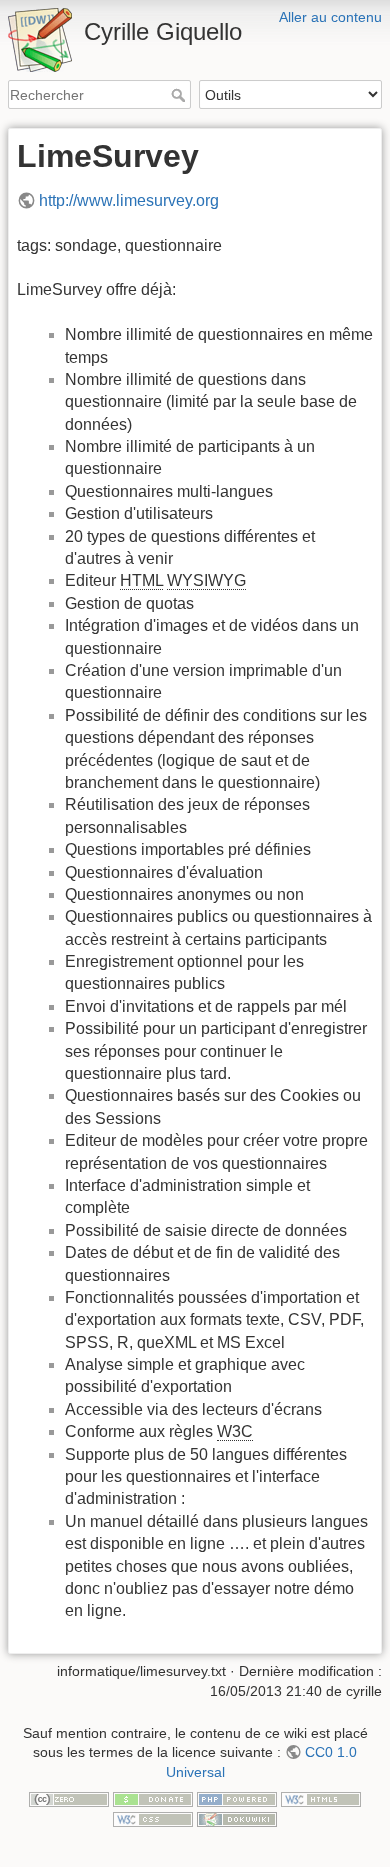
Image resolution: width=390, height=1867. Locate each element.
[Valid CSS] (153, 1818)
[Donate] (153, 1799)
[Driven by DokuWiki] (237, 1818)
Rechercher (180, 95)
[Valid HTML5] (321, 1799)
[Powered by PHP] (237, 1799)
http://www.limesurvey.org (129, 200)
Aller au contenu (330, 17)
